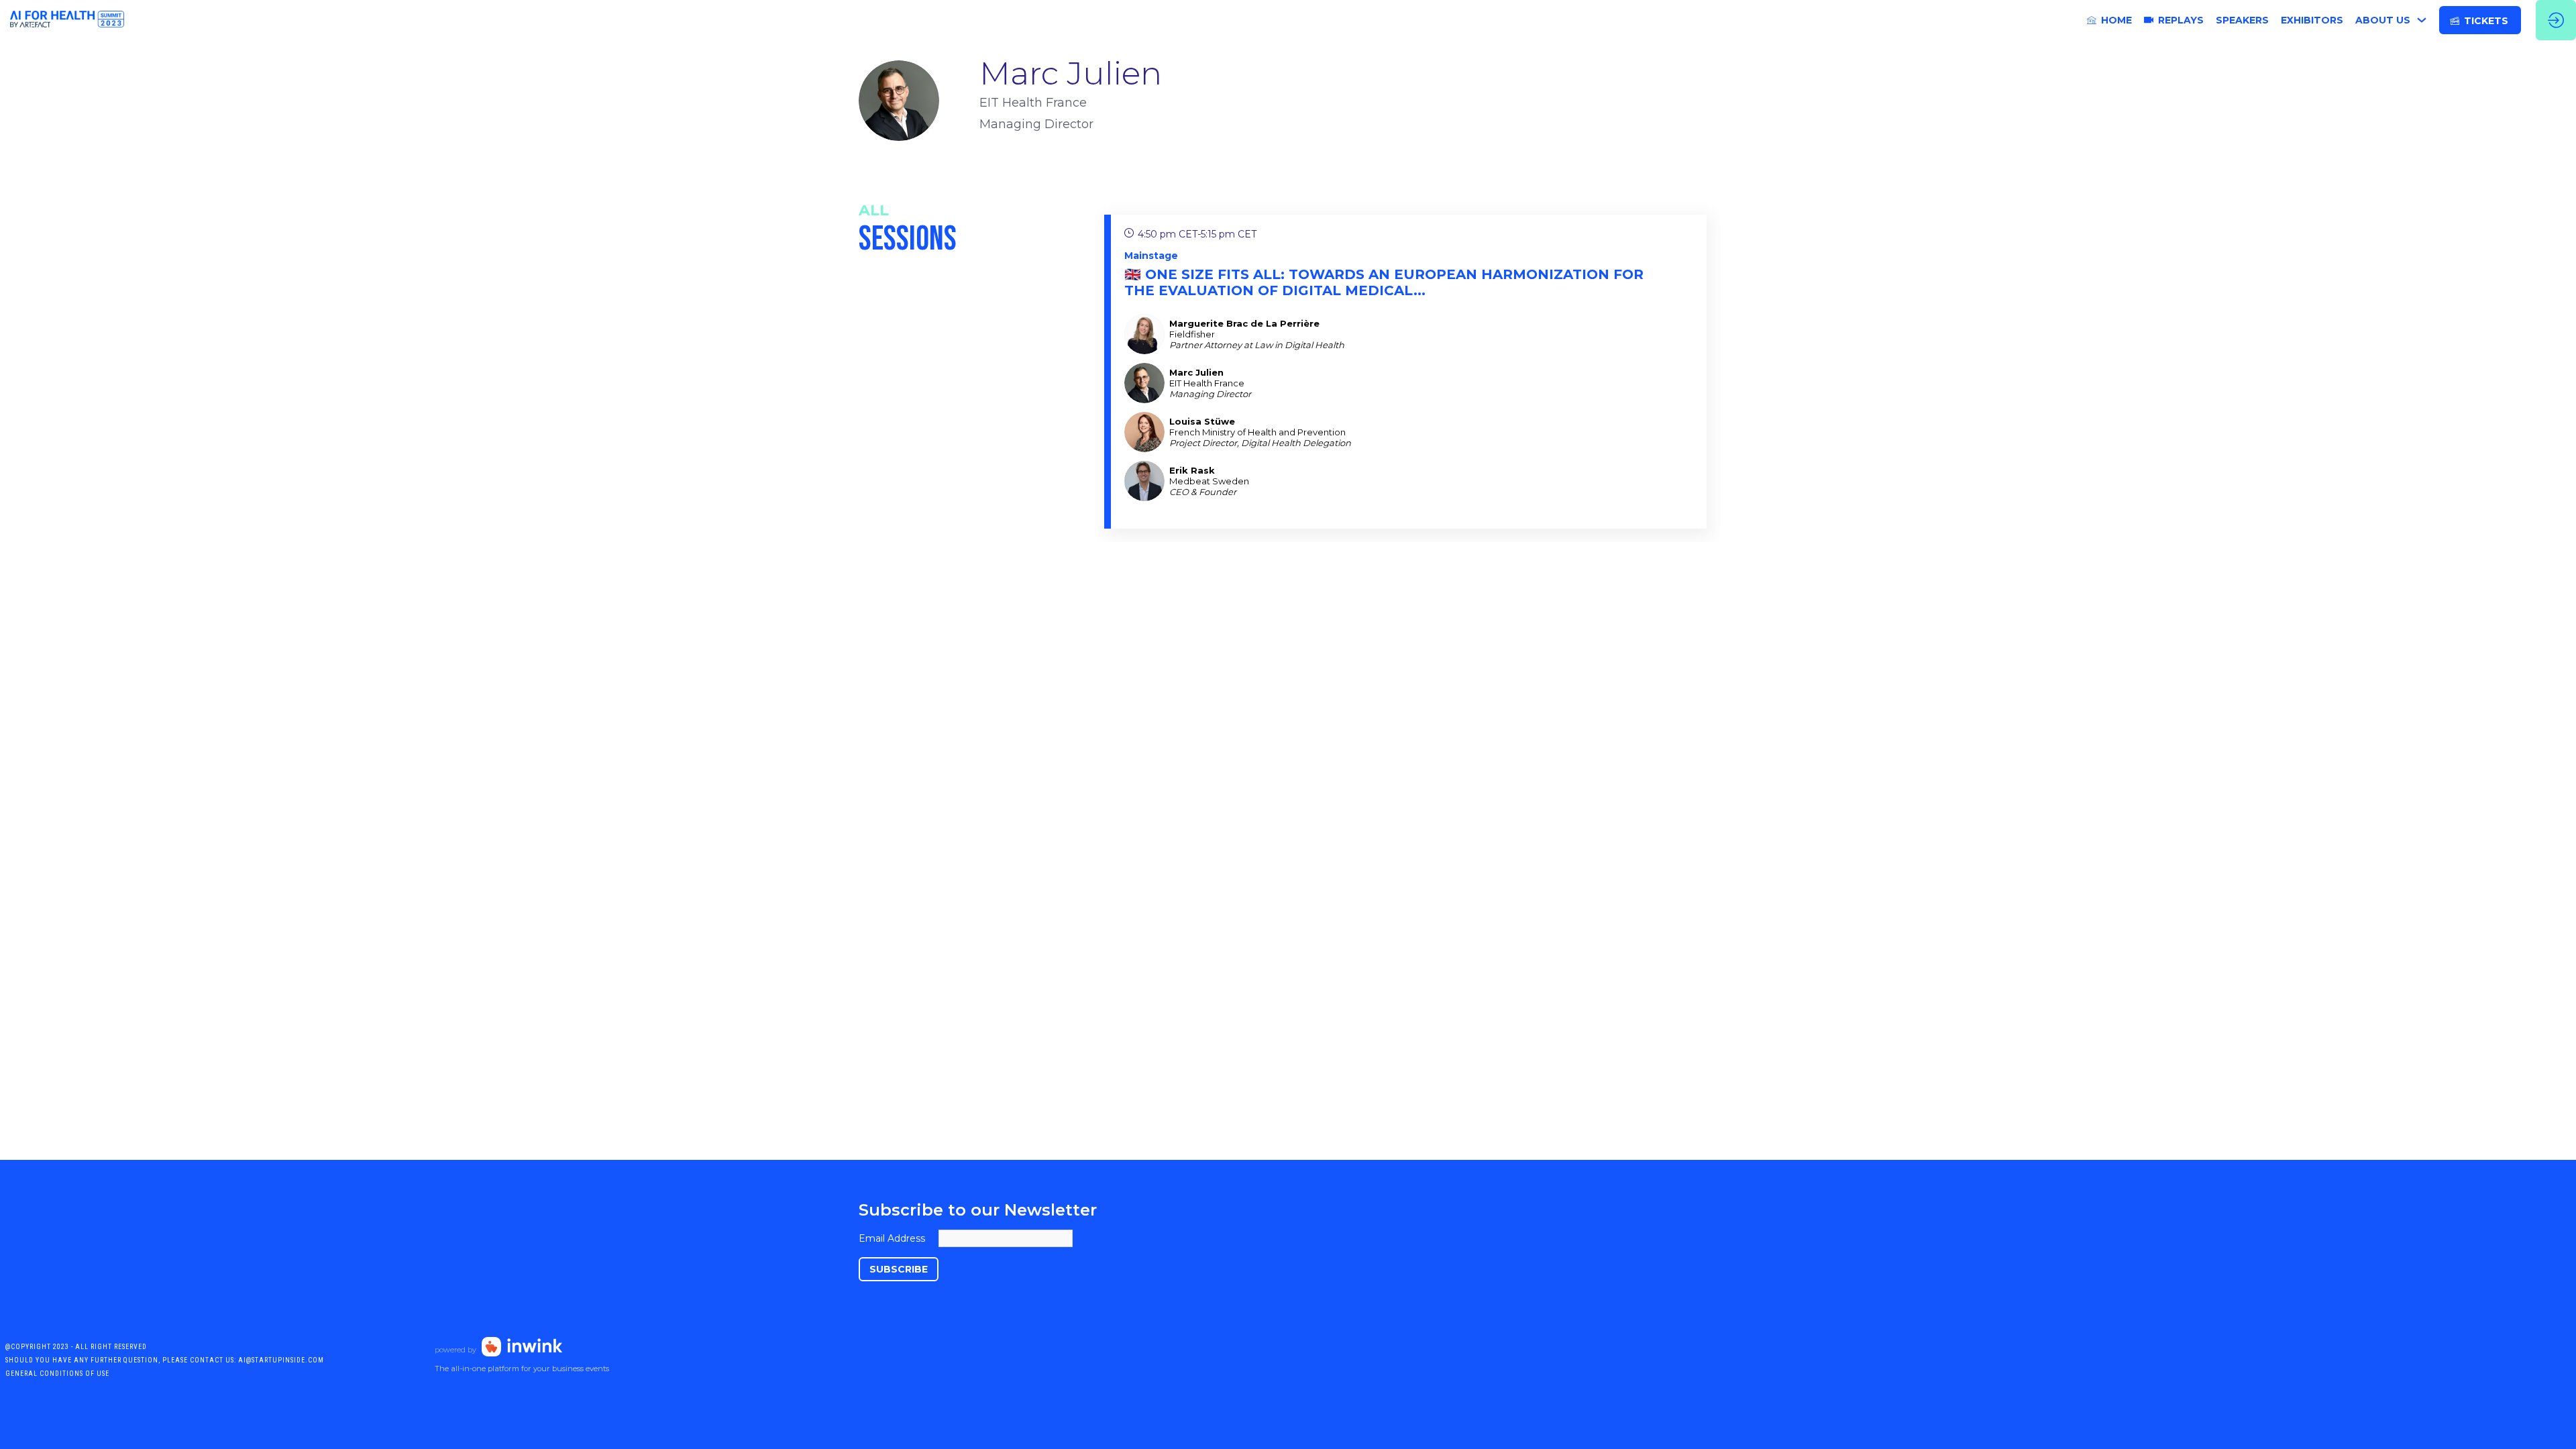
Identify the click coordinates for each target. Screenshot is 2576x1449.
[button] (2480, 20)
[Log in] (2556, 20)
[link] (2109, 20)
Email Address (892, 1238)
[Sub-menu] (2421, 20)
